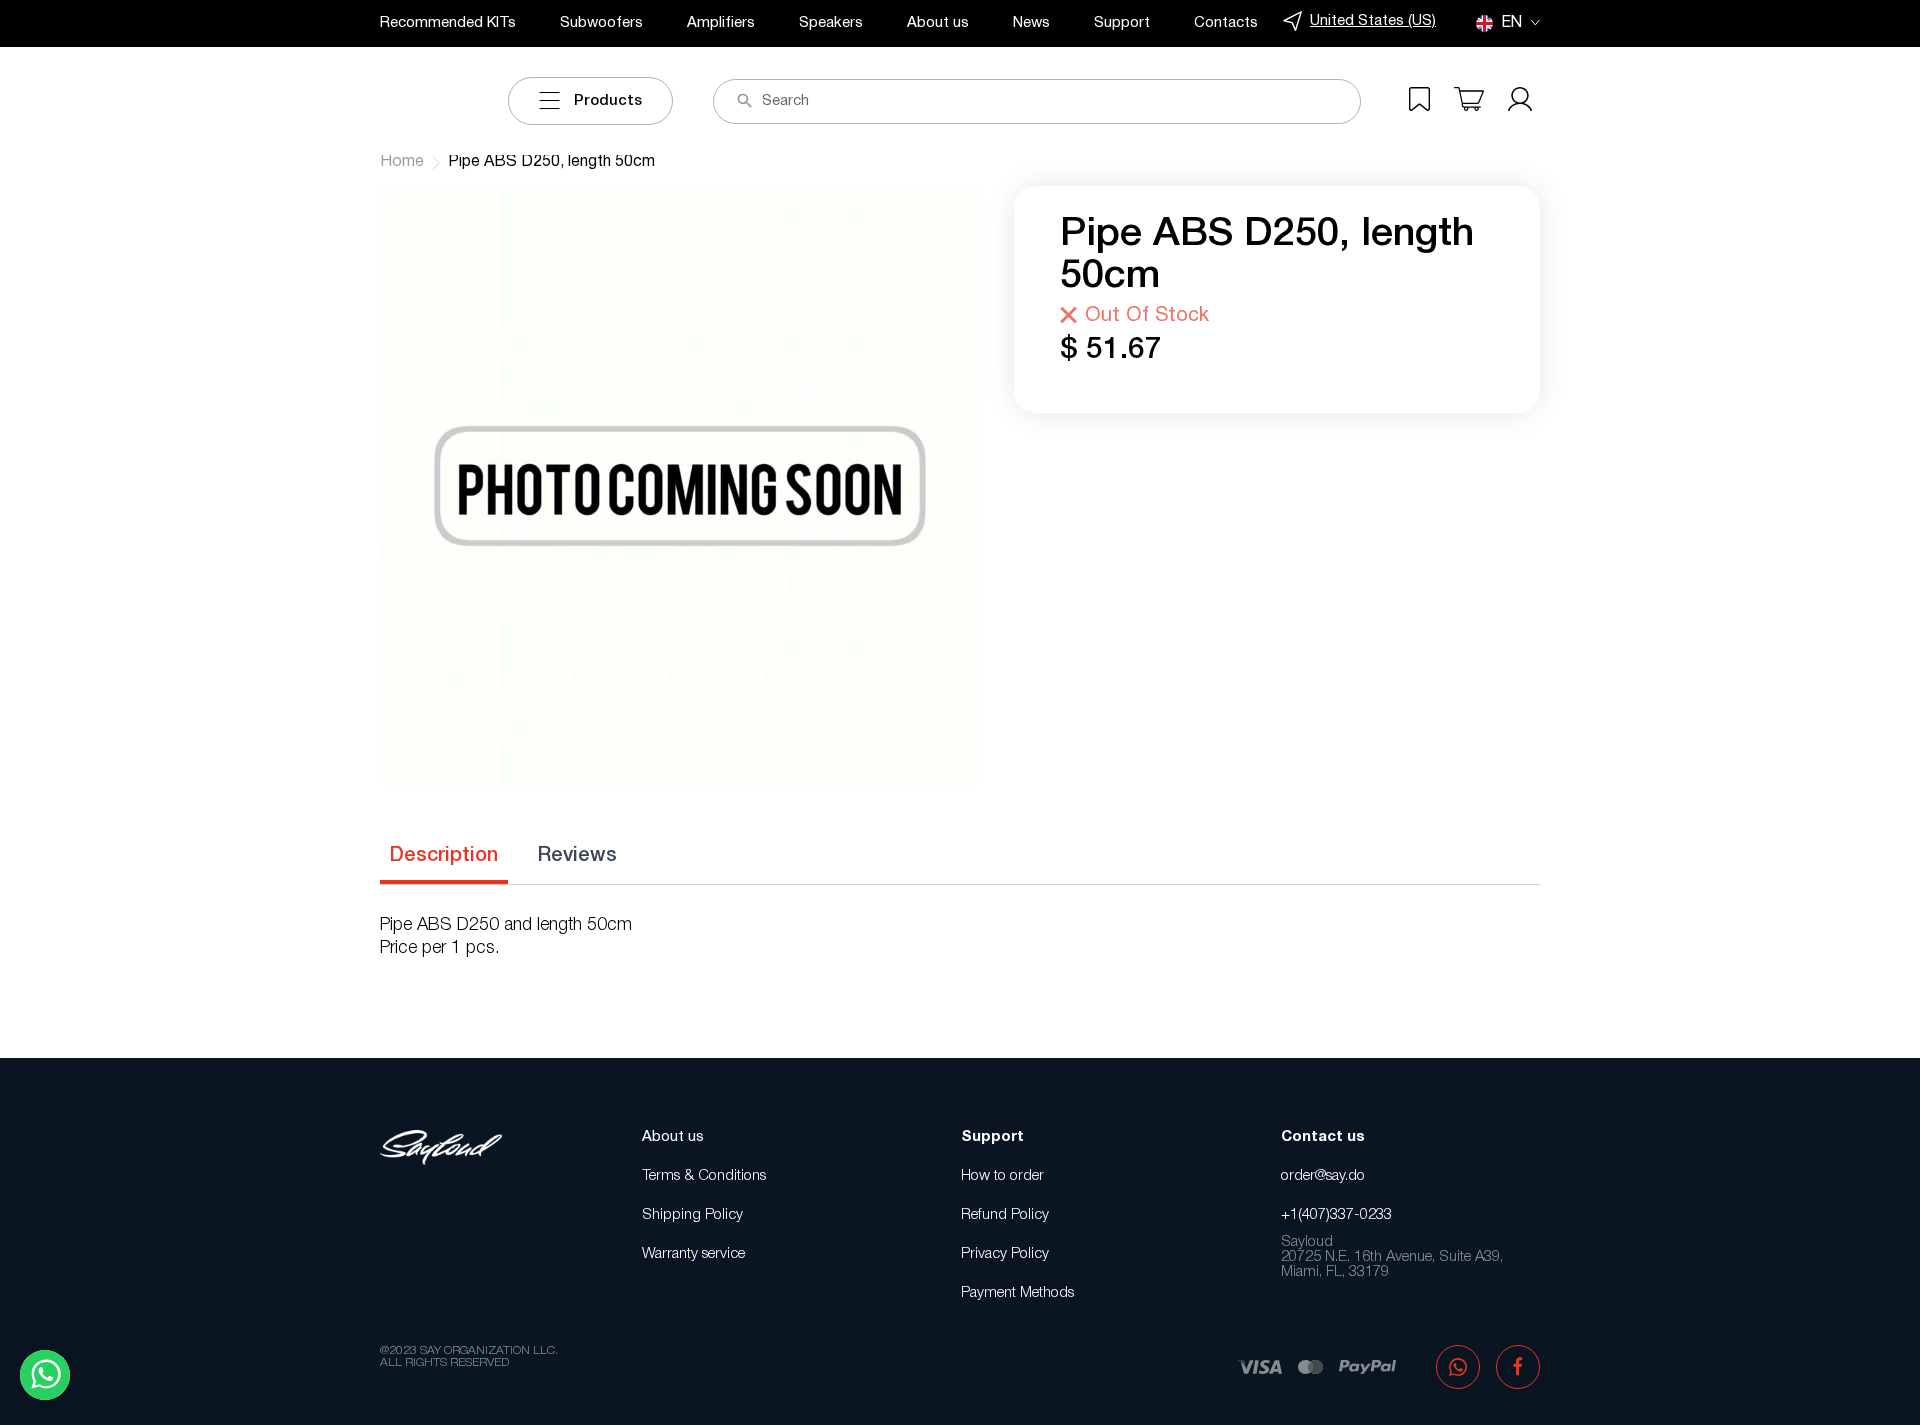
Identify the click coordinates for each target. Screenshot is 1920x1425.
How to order (1002, 1176)
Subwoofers (601, 23)
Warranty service (693, 1254)
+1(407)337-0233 (1336, 1215)
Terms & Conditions (704, 1176)
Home (402, 162)
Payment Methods (1017, 1293)
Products (608, 101)
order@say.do (1323, 1176)
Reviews (577, 856)
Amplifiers (721, 23)
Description (444, 856)
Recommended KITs (448, 23)
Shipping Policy (692, 1215)
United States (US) (1373, 21)
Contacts (1226, 23)
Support (1122, 23)
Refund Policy (1005, 1215)
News (1031, 23)
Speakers (831, 23)
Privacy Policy (1005, 1254)
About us (938, 23)
